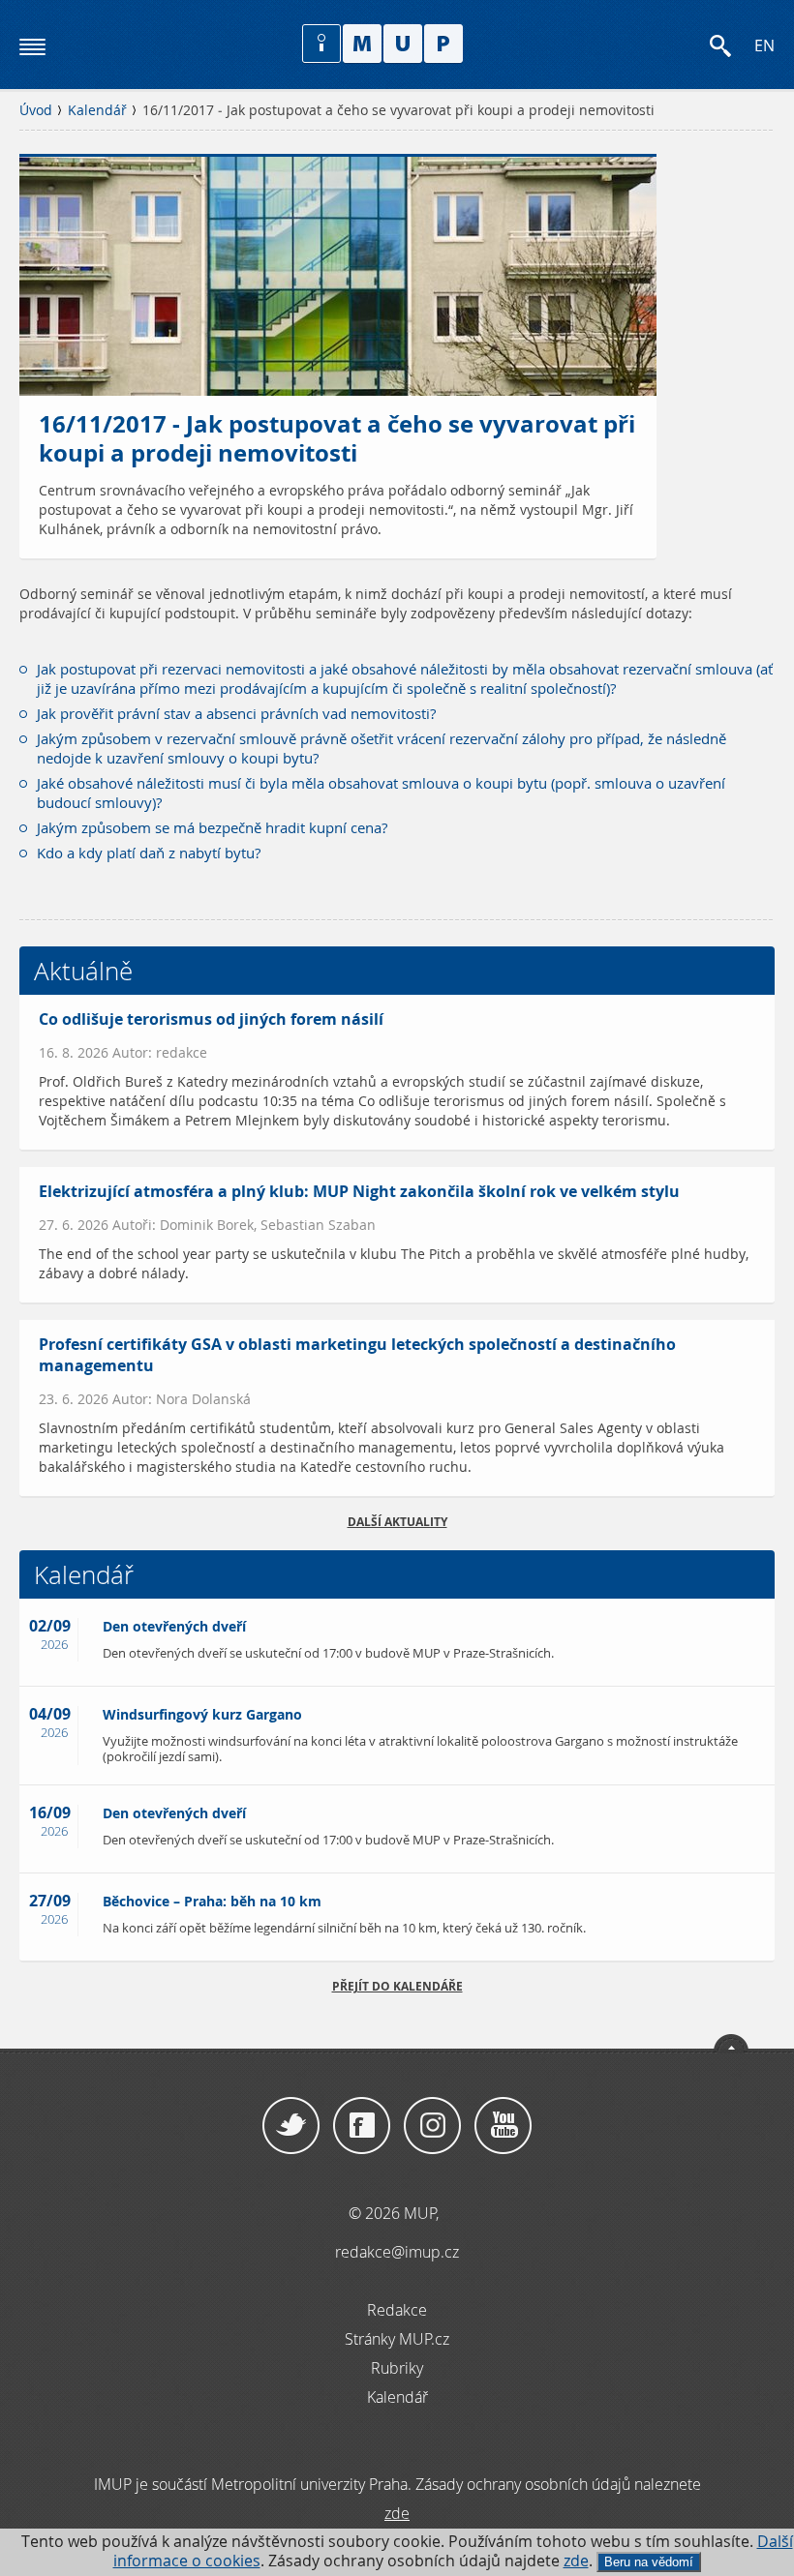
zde (576, 2561)
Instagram (432, 2126)
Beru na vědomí (649, 2562)
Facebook (362, 2126)
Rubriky (397, 2368)
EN (764, 46)
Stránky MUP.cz (397, 2339)
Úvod (36, 110)
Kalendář (97, 110)
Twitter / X (291, 2126)
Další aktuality (397, 1522)
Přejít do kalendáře (397, 1986)
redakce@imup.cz (397, 2252)
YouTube (503, 2126)
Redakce (397, 2310)
